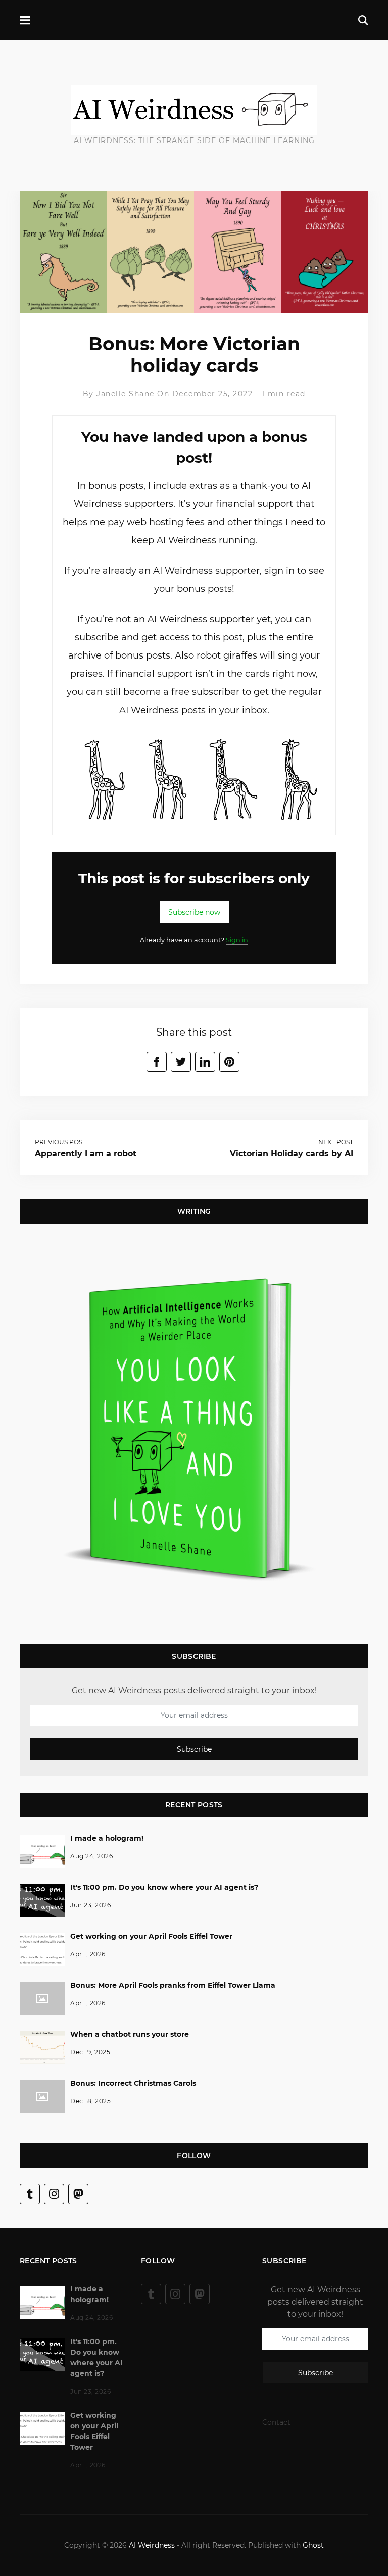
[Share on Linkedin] (205, 1062)
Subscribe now (194, 912)
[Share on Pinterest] (229, 1062)
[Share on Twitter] (181, 1062)
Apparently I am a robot (86, 1154)
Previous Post (60, 1142)
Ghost (313, 2545)
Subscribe (194, 1749)
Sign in (237, 940)
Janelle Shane (126, 394)
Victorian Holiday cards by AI (292, 1154)
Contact (276, 2422)
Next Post (336, 1142)
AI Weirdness (152, 2545)
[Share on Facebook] (157, 1062)
